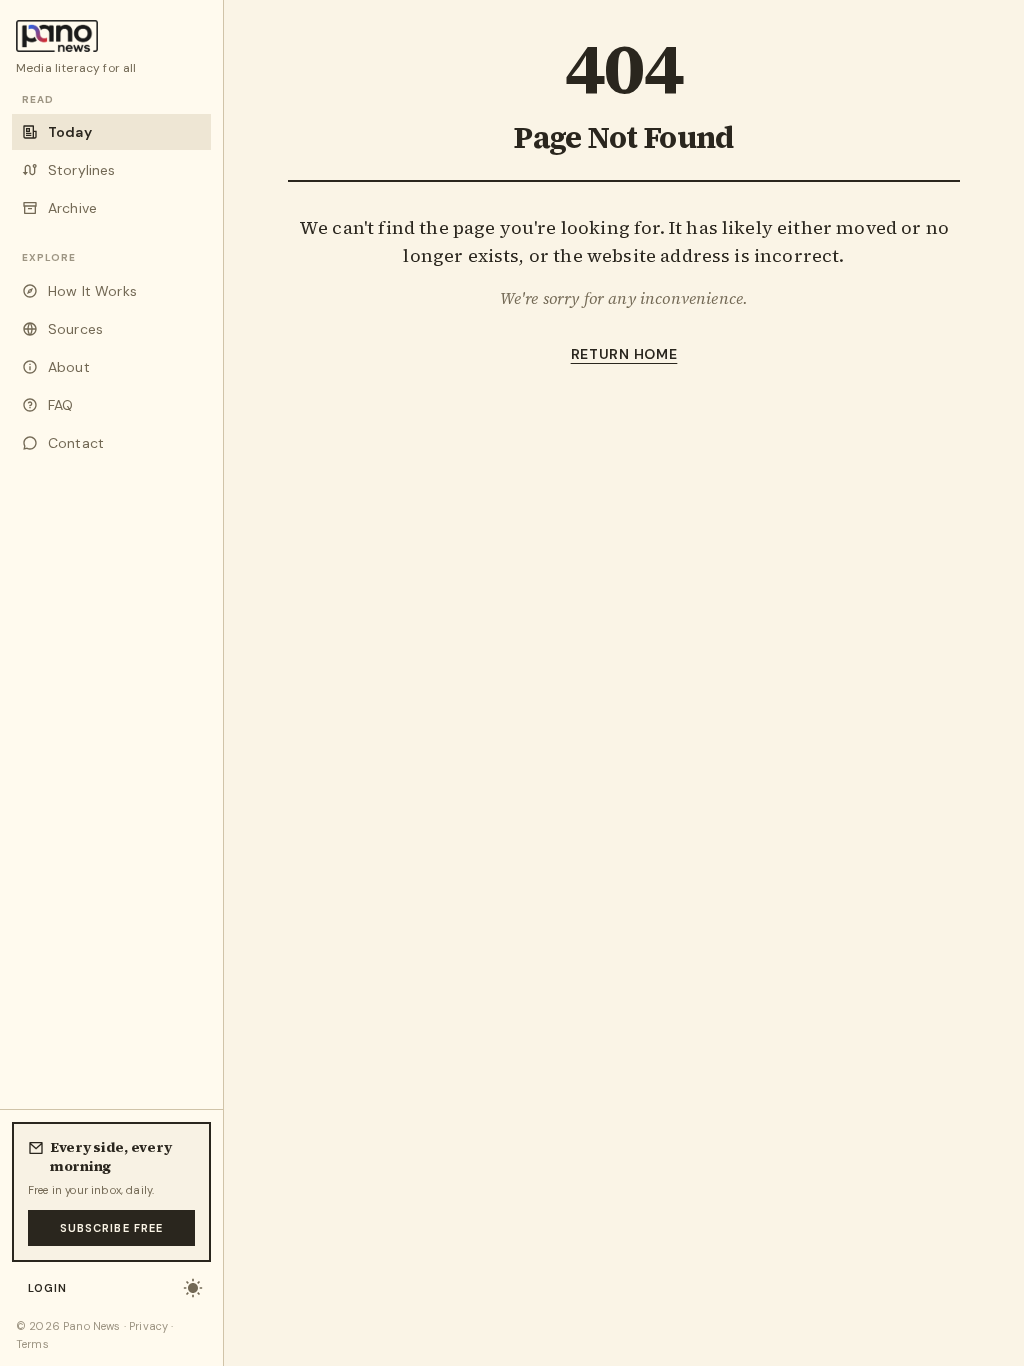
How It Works (92, 291)
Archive (72, 208)
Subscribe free (111, 1228)
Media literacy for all (76, 68)
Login (48, 1288)
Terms (32, 1344)
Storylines (82, 170)
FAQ (60, 405)
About (69, 367)
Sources (75, 329)
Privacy (148, 1326)
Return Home (624, 354)
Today (70, 132)
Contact (76, 443)
